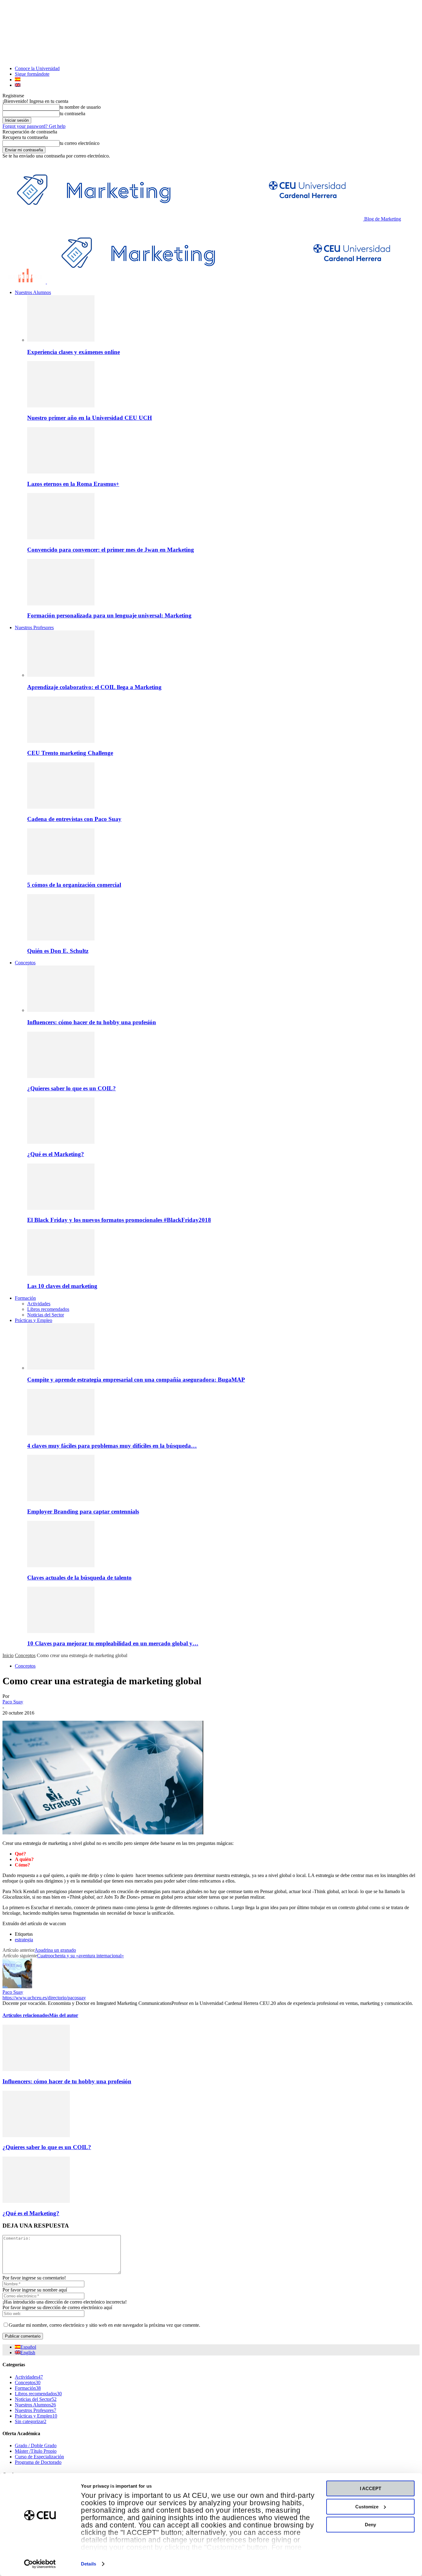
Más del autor (64, 2015)
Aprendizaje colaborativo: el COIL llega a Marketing (94, 687)
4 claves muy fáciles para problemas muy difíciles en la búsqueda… (112, 1446)
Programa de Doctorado (38, 2462)
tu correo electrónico (80, 143)
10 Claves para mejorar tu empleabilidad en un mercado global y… (113, 1643)
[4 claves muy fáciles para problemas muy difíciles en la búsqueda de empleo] (61, 1434)
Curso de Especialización (39, 2457)
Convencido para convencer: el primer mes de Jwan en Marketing (111, 550)
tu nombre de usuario (80, 107)
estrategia (24, 1940)
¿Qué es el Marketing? (56, 1154)
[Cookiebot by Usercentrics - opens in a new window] (40, 2564)
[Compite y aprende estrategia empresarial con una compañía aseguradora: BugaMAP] (61, 1368)
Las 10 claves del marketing (62, 1286)
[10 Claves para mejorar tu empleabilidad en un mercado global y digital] (61, 1631)
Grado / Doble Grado (36, 2446)
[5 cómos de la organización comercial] (61, 873)
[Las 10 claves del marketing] (61, 1274)
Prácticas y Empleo (34, 1320)
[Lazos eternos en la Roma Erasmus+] (61, 472)
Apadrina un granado (55, 1950)
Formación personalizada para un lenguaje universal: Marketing (109, 615)
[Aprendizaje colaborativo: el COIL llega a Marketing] (61, 675)
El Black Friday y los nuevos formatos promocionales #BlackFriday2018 (119, 1220)
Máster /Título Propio (36, 2451)
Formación (25, 1298)
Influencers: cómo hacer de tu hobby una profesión (92, 1022)
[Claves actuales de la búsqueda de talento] (61, 1566)
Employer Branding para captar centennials (83, 1511)
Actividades (39, 1304)
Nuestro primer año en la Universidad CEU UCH (90, 418)
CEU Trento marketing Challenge (70, 753)
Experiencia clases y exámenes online (74, 352)
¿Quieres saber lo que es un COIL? (72, 1088)
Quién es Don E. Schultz (58, 951)
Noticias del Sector (46, 1315)
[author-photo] (17, 1987)
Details (89, 2564)
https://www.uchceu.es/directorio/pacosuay (44, 1998)
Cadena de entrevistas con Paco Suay (74, 819)
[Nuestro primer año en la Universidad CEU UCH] (61, 406)
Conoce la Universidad (37, 68)
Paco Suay (13, 1702)
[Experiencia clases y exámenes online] (61, 340)
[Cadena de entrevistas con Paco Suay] (61, 807)
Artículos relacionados (26, 2015)
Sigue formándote (32, 74)
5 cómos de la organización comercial (74, 885)
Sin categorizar (31, 2421)
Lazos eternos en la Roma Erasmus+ (73, 484)
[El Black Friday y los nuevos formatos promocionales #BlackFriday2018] (61, 1208)
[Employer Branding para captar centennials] (61, 1499)
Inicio (8, 1655)
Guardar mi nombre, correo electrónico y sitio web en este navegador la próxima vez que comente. (104, 2325)
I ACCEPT (371, 2488)
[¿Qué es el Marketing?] (61, 1142)
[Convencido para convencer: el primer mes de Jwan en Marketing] (61, 538)
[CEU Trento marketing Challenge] (61, 741)
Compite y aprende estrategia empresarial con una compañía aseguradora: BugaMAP (136, 1380)
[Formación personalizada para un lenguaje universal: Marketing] (61, 604)
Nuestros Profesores (34, 627)
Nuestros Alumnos (33, 292)
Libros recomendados (48, 1309)
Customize (367, 2507)
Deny (370, 2525)
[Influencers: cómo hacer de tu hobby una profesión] (61, 1010)
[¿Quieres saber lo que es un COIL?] (61, 1076)
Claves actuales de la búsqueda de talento (79, 1578)
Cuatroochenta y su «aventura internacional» (80, 1956)
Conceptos (25, 963)
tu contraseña (72, 114)
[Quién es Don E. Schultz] (61, 939)
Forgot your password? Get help (34, 126)
